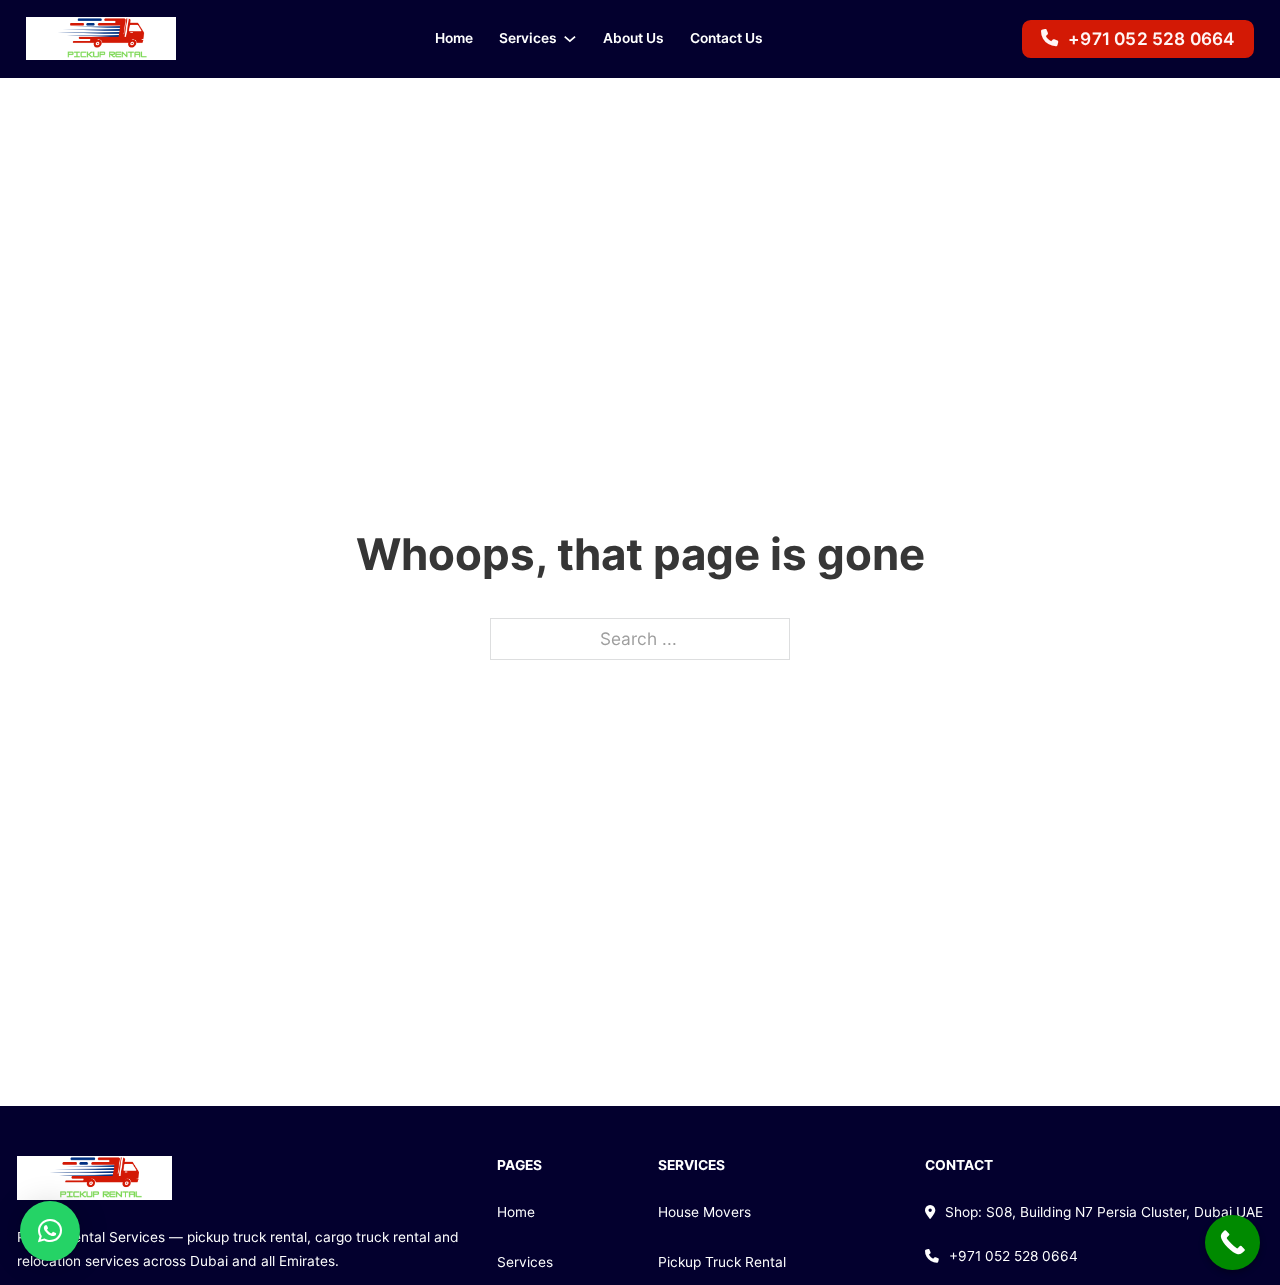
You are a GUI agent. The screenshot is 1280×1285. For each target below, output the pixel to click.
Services (528, 38)
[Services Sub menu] (570, 39)
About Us (633, 38)
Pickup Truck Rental (722, 1262)
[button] (50, 1231)
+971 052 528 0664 (1151, 38)
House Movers (704, 1212)
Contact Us (726, 38)
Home (454, 38)
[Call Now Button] (1232, 1242)
